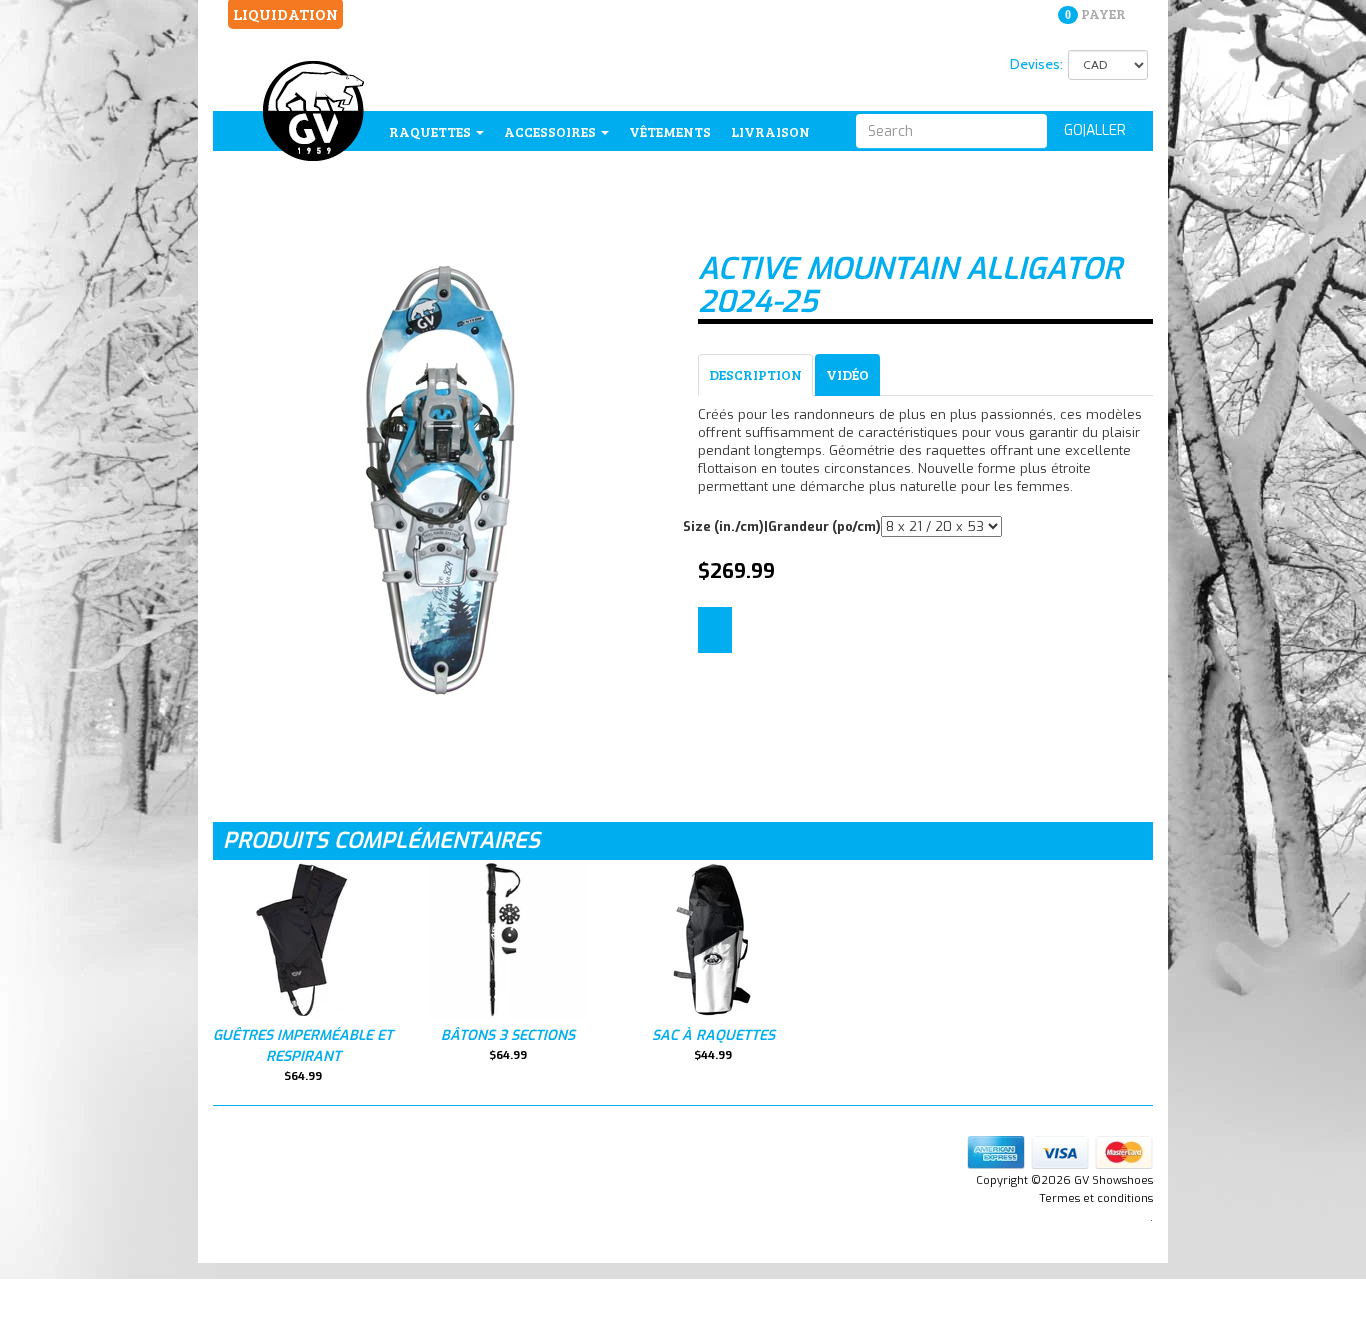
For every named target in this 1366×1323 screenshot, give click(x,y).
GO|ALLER (1095, 130)
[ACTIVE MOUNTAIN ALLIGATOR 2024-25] (440, 477)
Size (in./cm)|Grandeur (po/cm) (782, 526)
